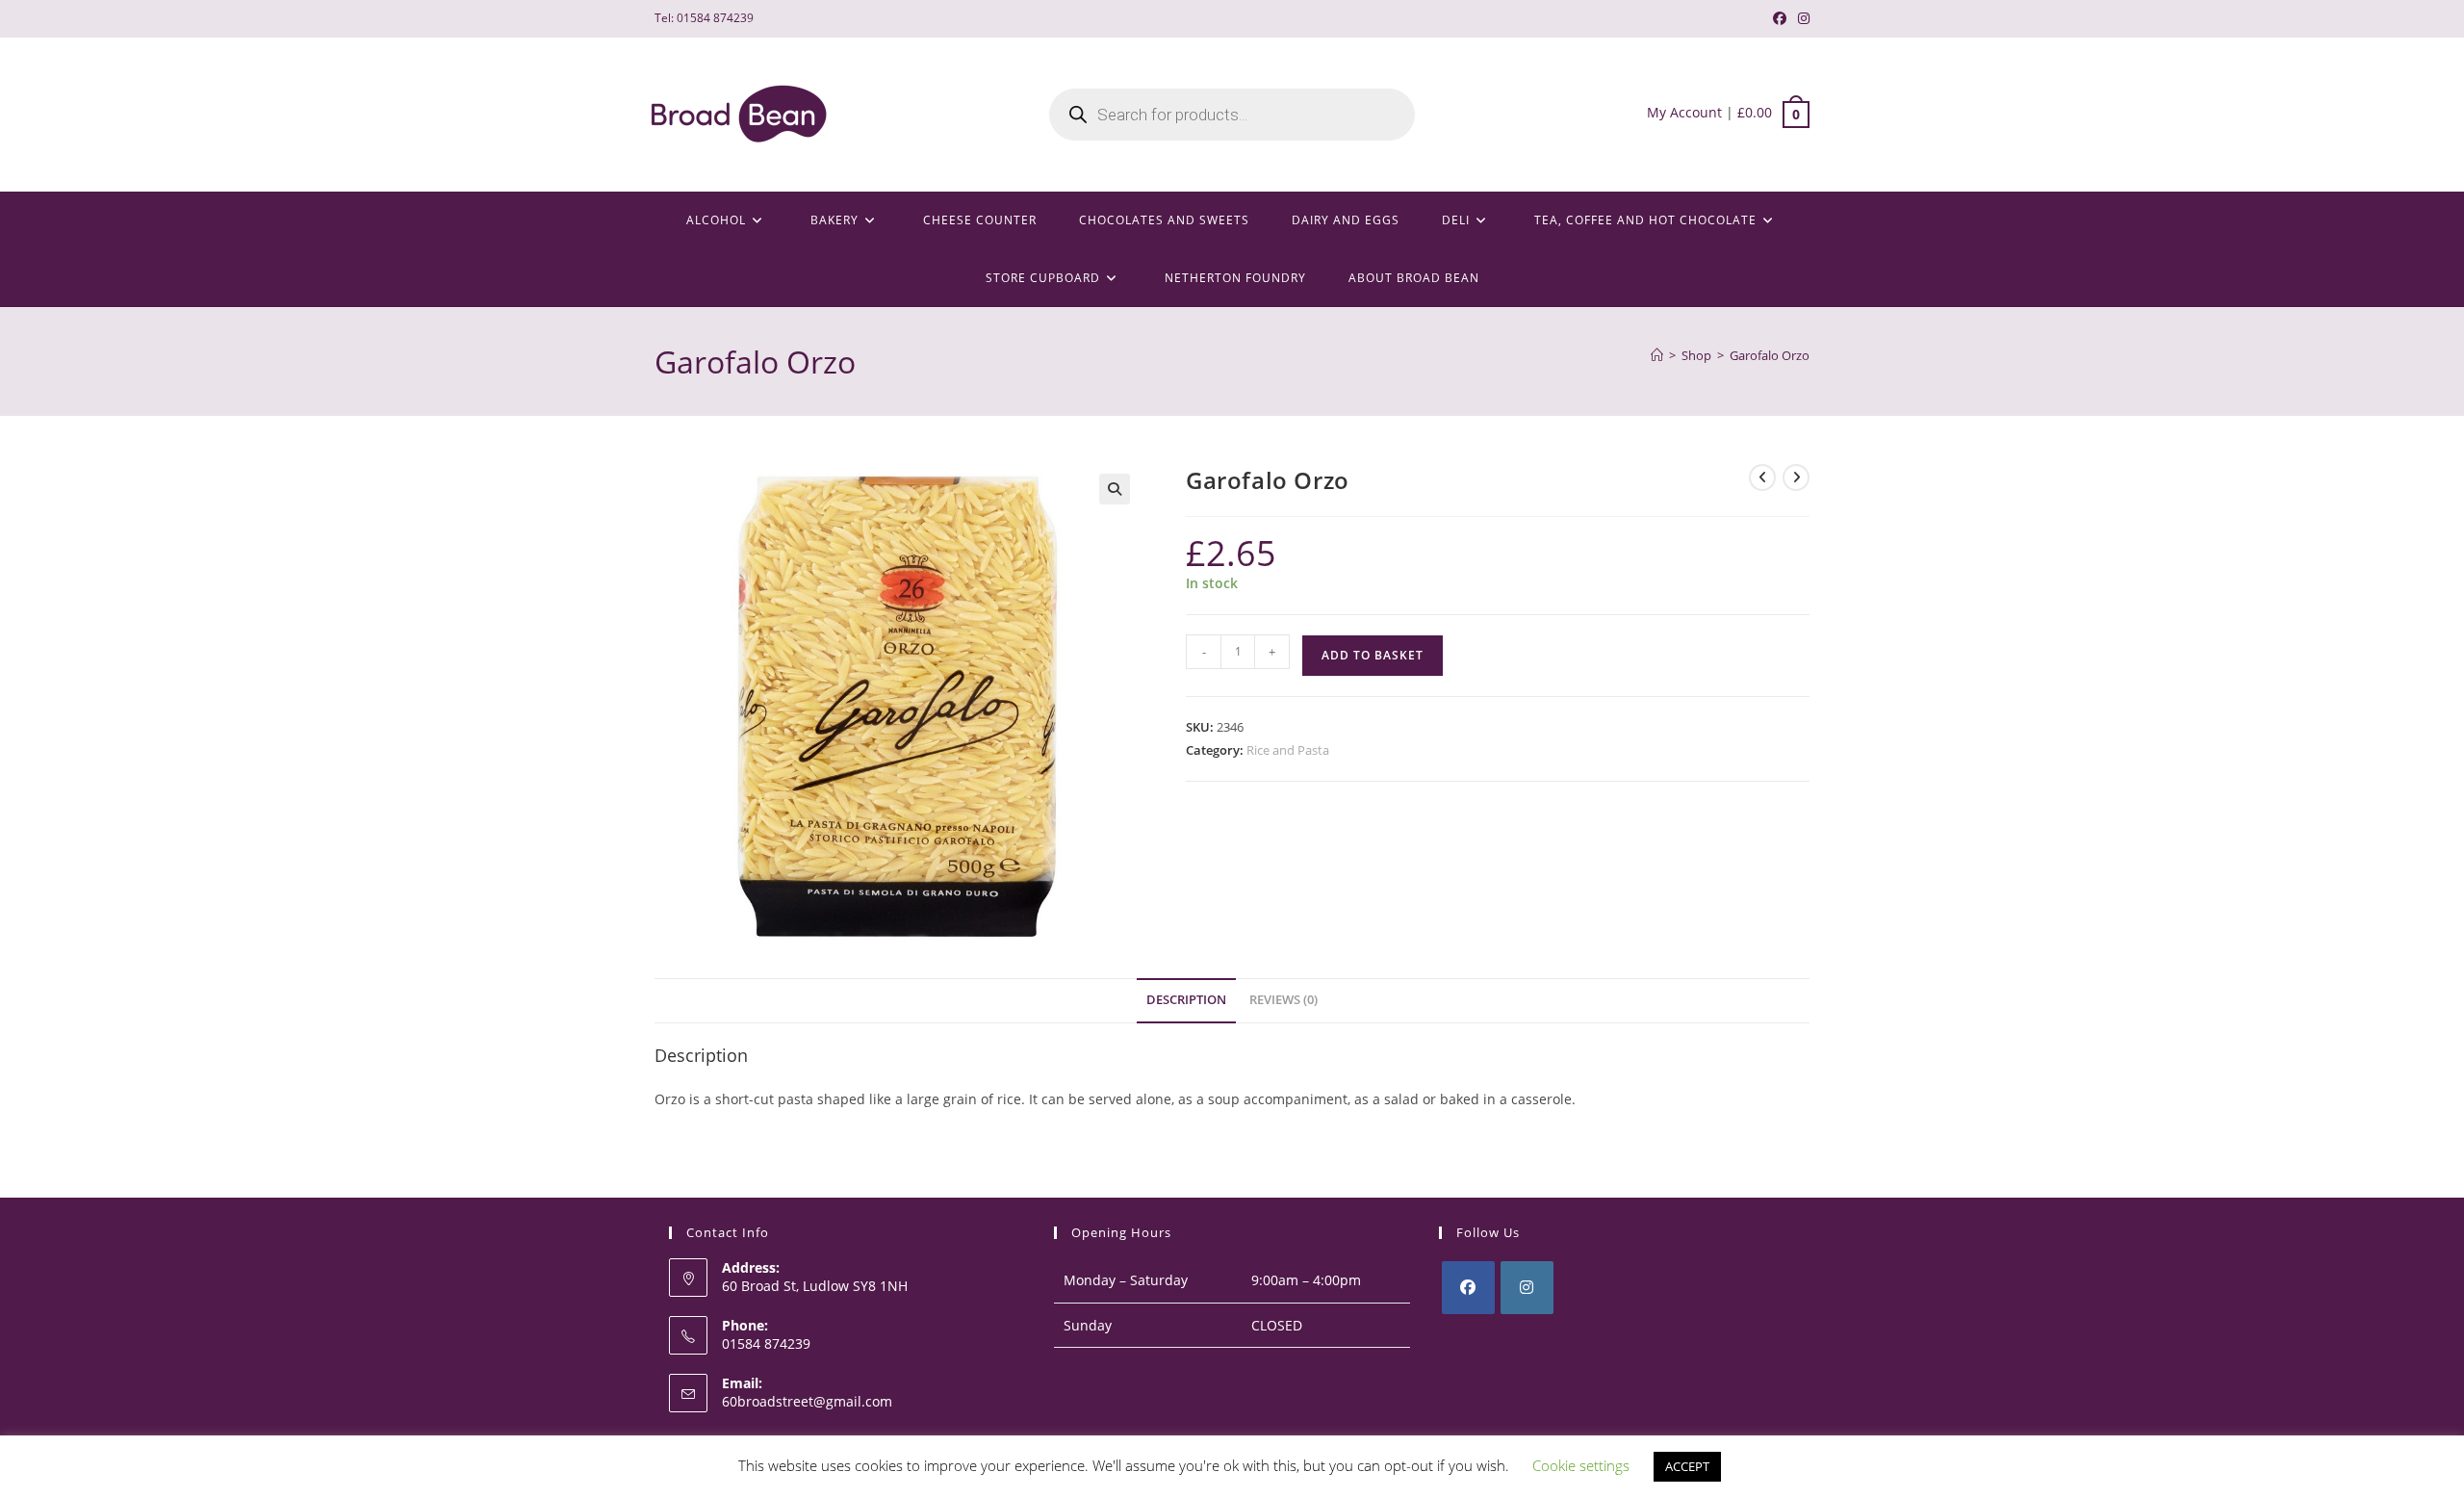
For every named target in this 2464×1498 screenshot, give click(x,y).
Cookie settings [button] (1581, 1465)
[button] (1115, 489)
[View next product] (1796, 478)
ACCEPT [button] (1687, 1466)
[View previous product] (1762, 478)
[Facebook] (1468, 1288)
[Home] (1657, 355)
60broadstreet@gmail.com (807, 1401)
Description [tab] (1186, 1000)
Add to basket (1373, 655)
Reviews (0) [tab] (1283, 1000)
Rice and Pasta (1288, 750)
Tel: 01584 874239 (704, 18)
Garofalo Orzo (1770, 355)
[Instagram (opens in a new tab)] (1801, 18)
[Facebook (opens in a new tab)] (1780, 18)
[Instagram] (1527, 1288)
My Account (1684, 112)
